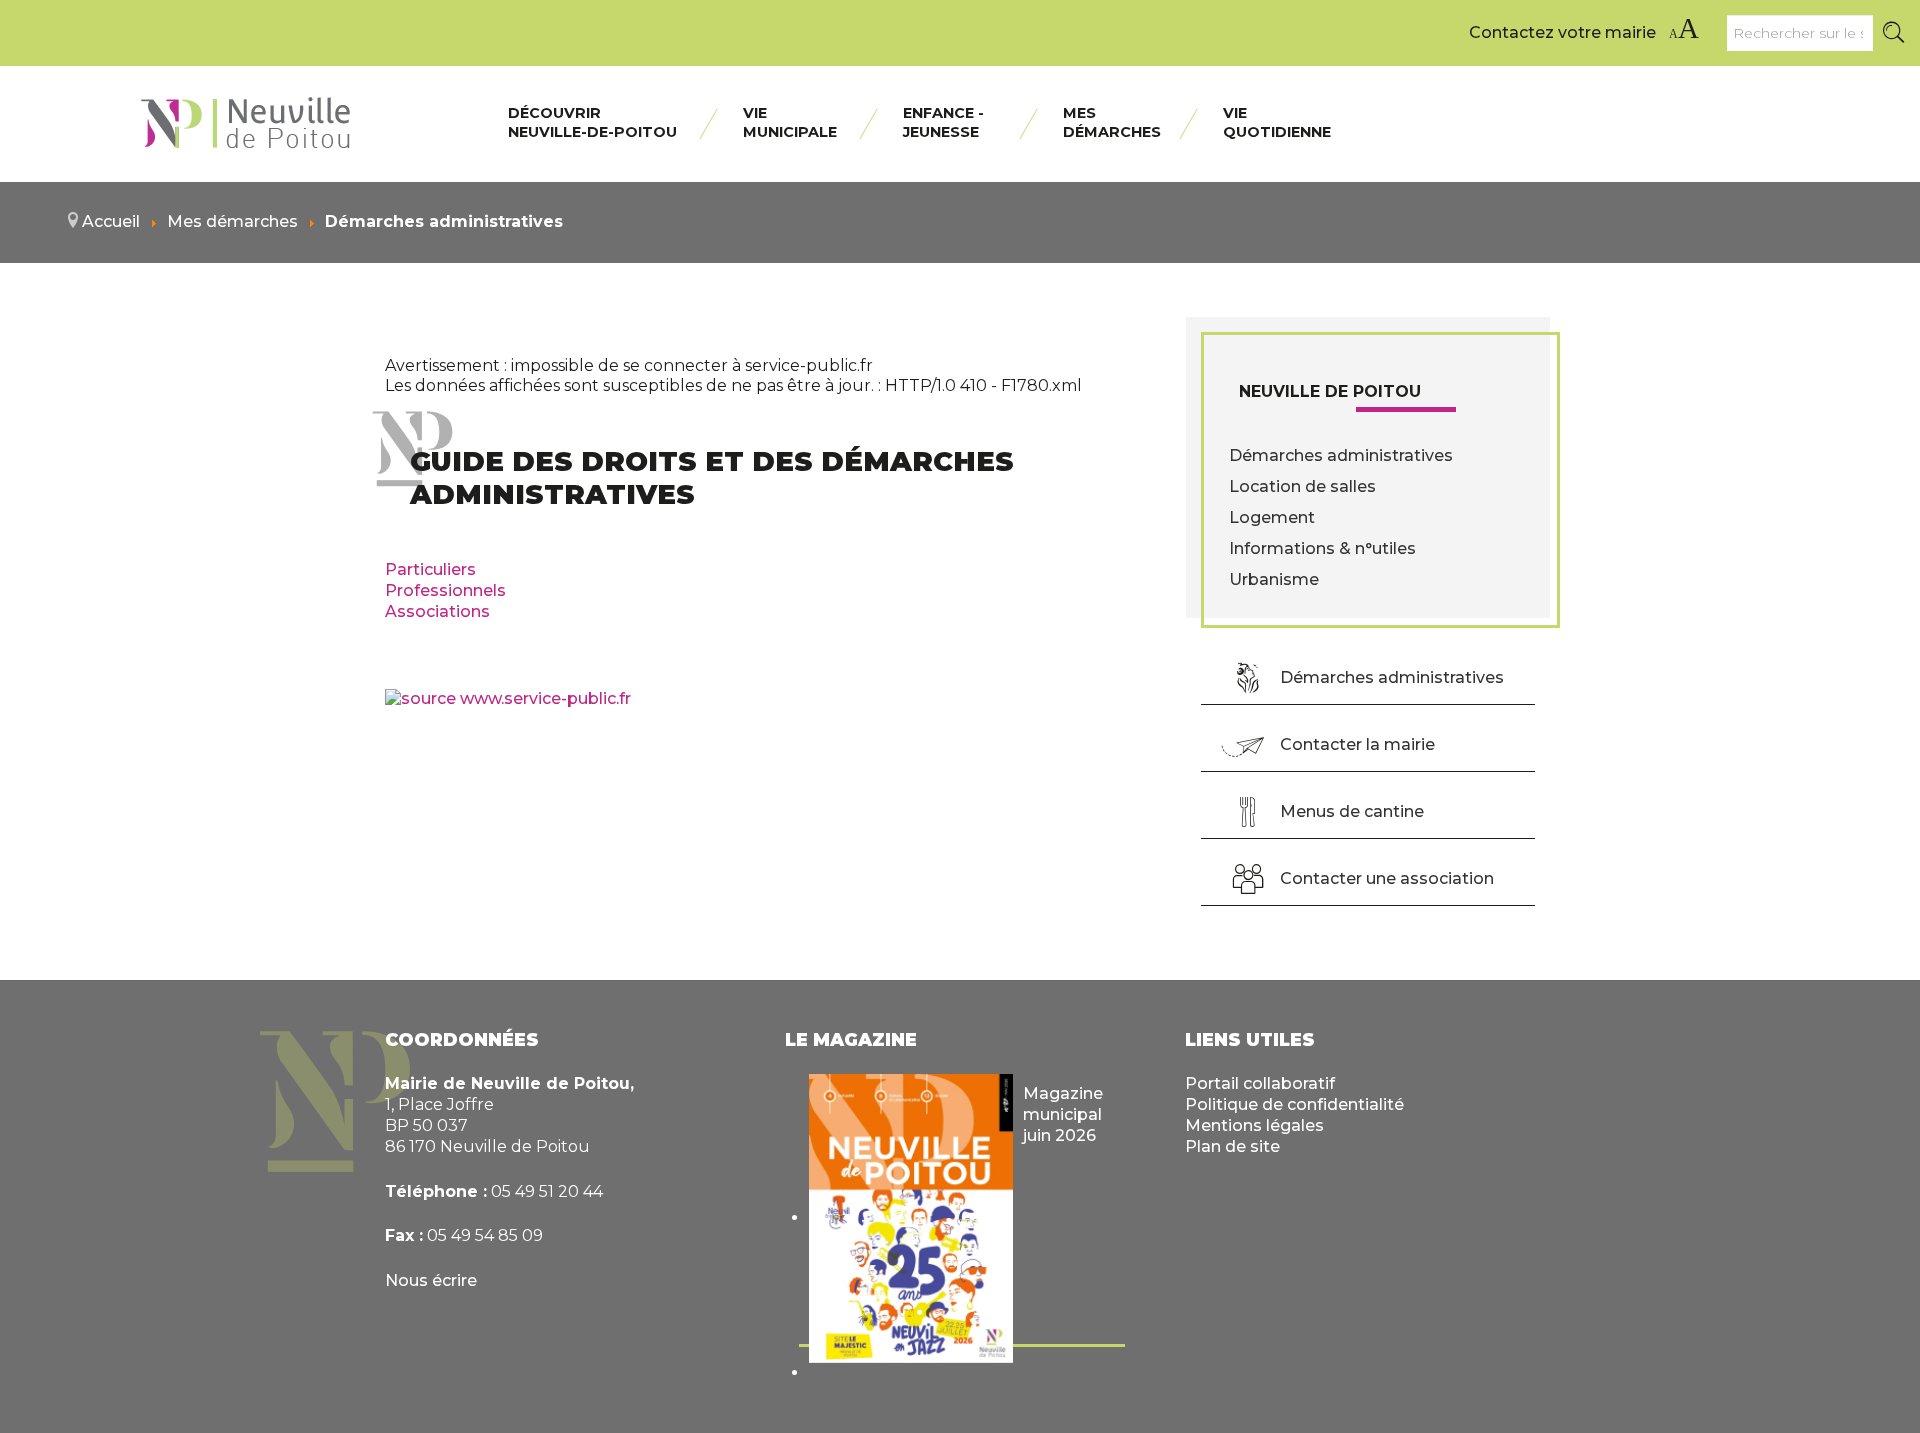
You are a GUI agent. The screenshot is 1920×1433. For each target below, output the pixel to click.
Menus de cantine (1352, 811)
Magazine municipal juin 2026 (1063, 1114)
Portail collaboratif (1260, 1083)
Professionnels (445, 590)
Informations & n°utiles (1322, 548)
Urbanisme (1274, 579)
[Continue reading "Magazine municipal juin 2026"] (911, 1218)
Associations (437, 611)
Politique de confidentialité (1294, 1104)
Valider (1895, 33)
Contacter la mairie (1357, 744)
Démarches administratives (1341, 455)
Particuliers (430, 569)
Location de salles (1302, 486)
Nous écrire (431, 1280)
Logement (1272, 517)
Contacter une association (1387, 878)
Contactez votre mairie (1562, 32)
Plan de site (1232, 1146)
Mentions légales (1254, 1125)
